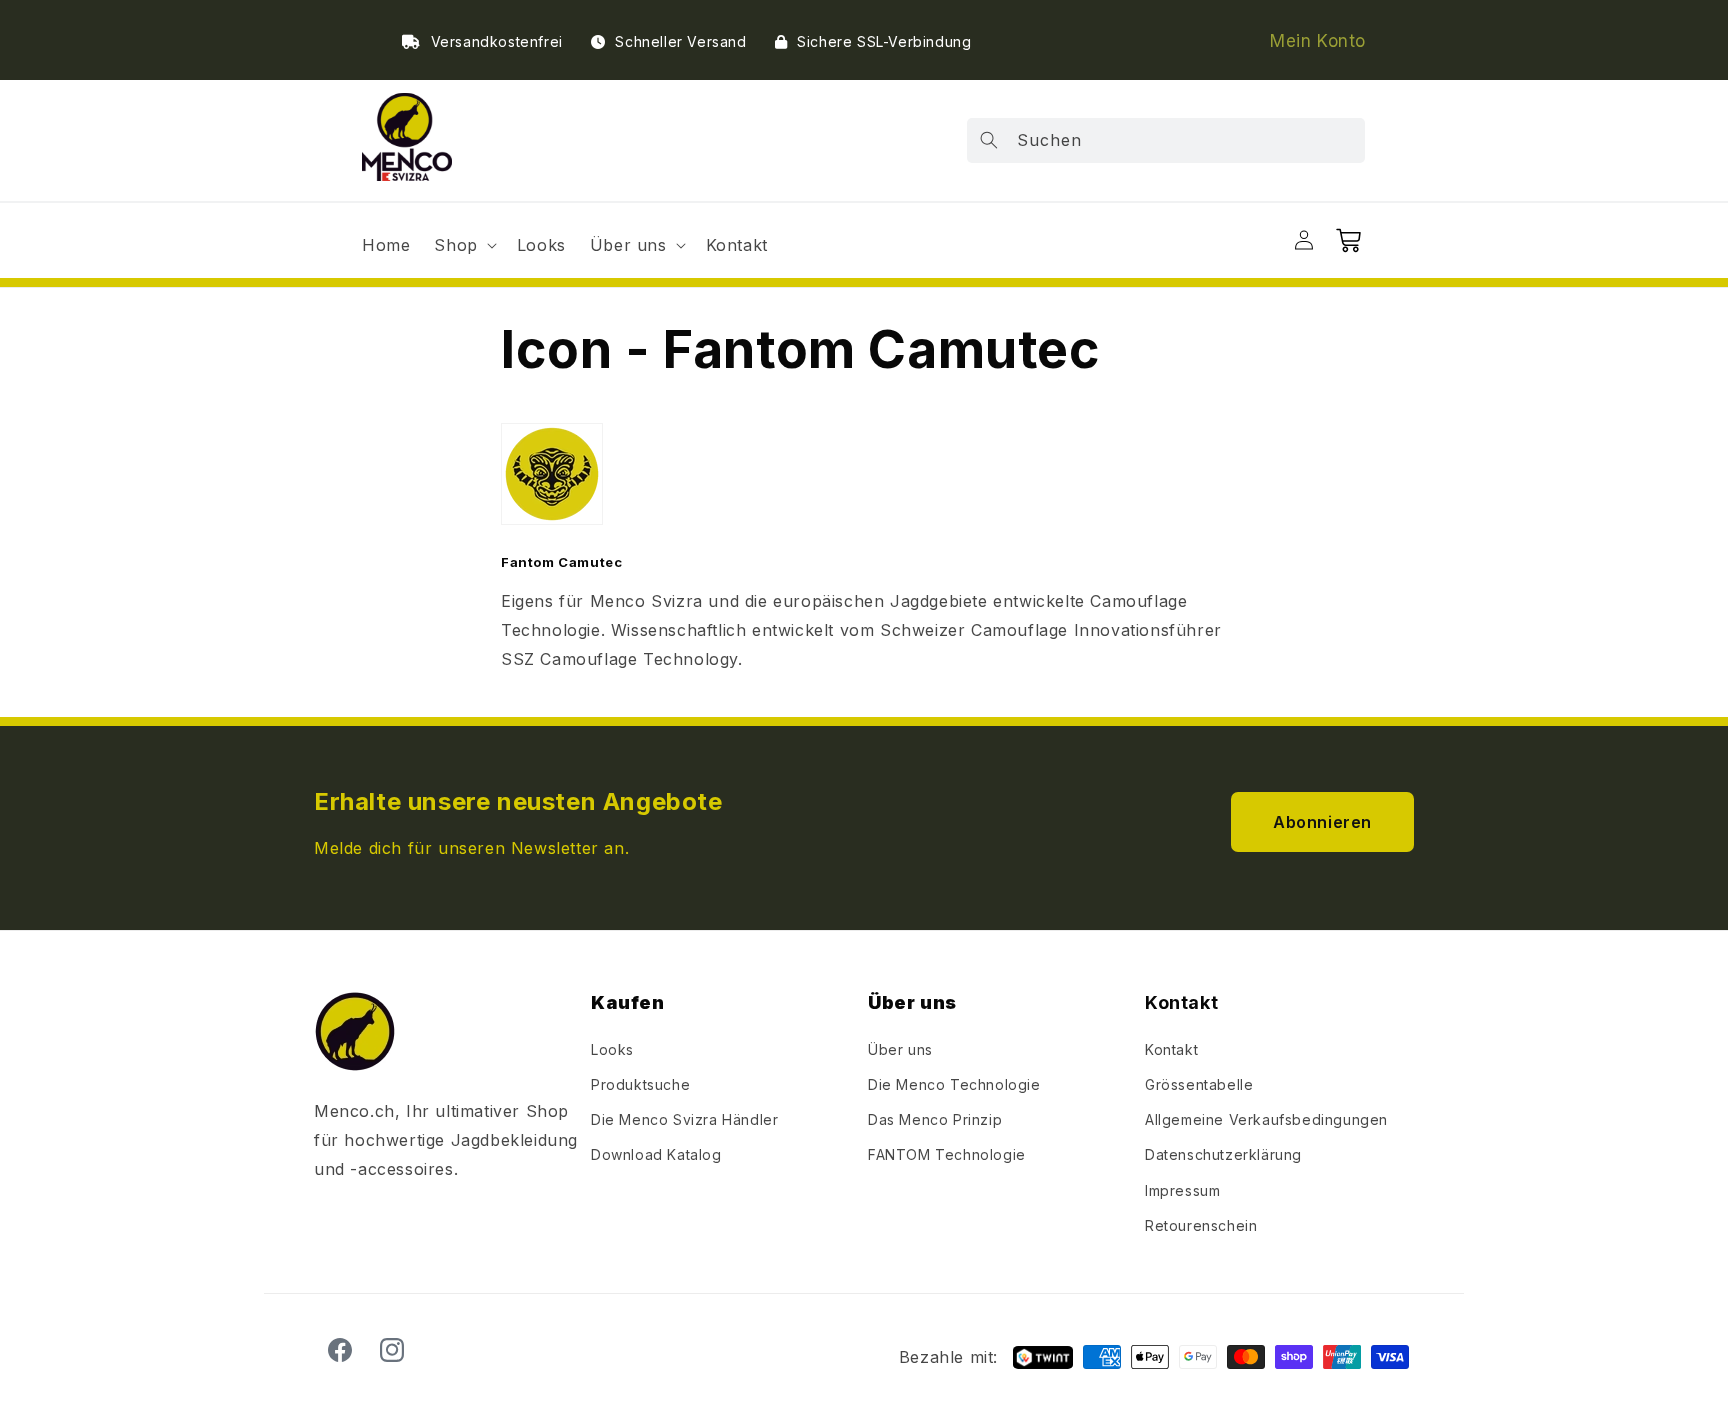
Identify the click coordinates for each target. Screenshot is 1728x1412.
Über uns (900, 1049)
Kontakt (1171, 1049)
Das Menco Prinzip (935, 1119)
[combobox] (1166, 140)
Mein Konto (1318, 41)
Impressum (1182, 1190)
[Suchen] (989, 140)
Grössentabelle (1199, 1084)
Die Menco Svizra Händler (684, 1119)
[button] (463, 245)
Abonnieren (1322, 822)
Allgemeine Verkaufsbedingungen (1266, 1119)
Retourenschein (1201, 1225)
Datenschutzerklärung (1223, 1154)
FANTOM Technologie (947, 1154)
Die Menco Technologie (954, 1084)
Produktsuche (640, 1084)
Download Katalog (656, 1154)
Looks (612, 1049)
